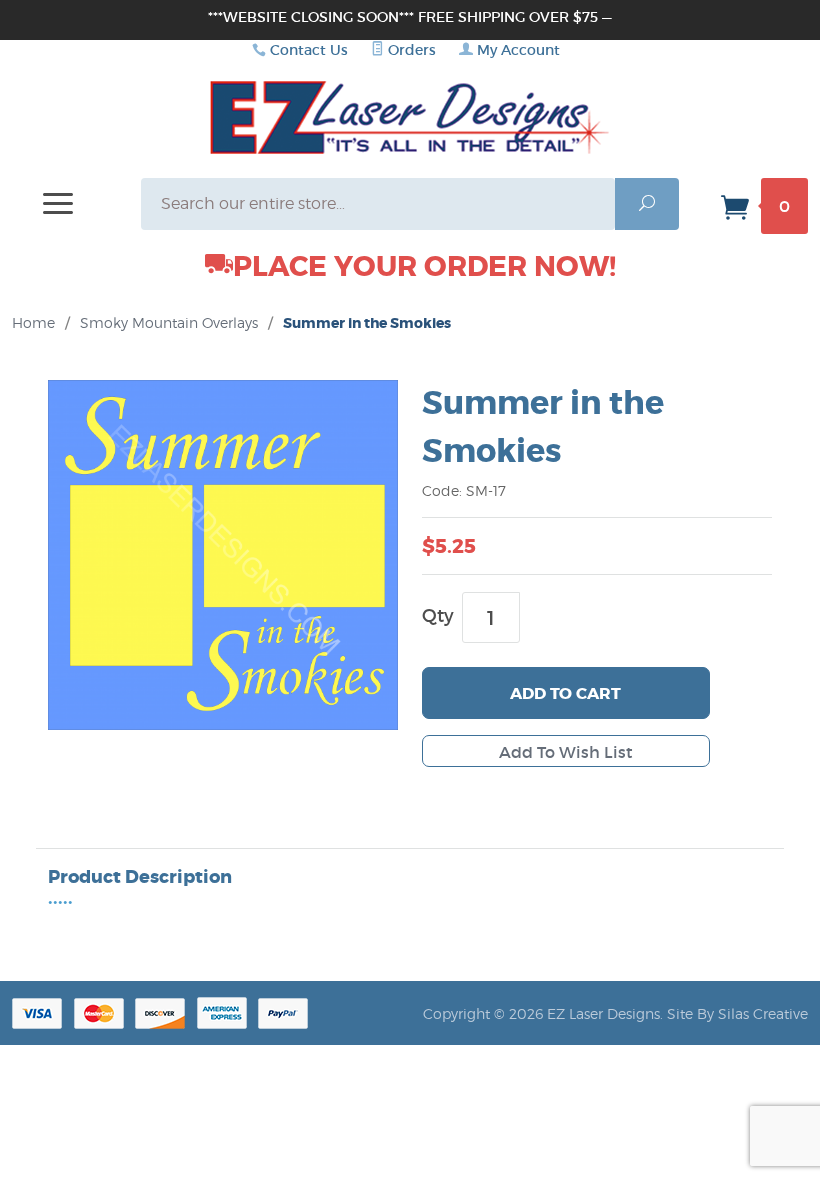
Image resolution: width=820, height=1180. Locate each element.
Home (33, 322)
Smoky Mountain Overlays (169, 322)
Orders (410, 50)
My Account (516, 50)
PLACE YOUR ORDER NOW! (424, 267)
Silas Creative (763, 1013)
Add (565, 693)
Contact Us (309, 50)
